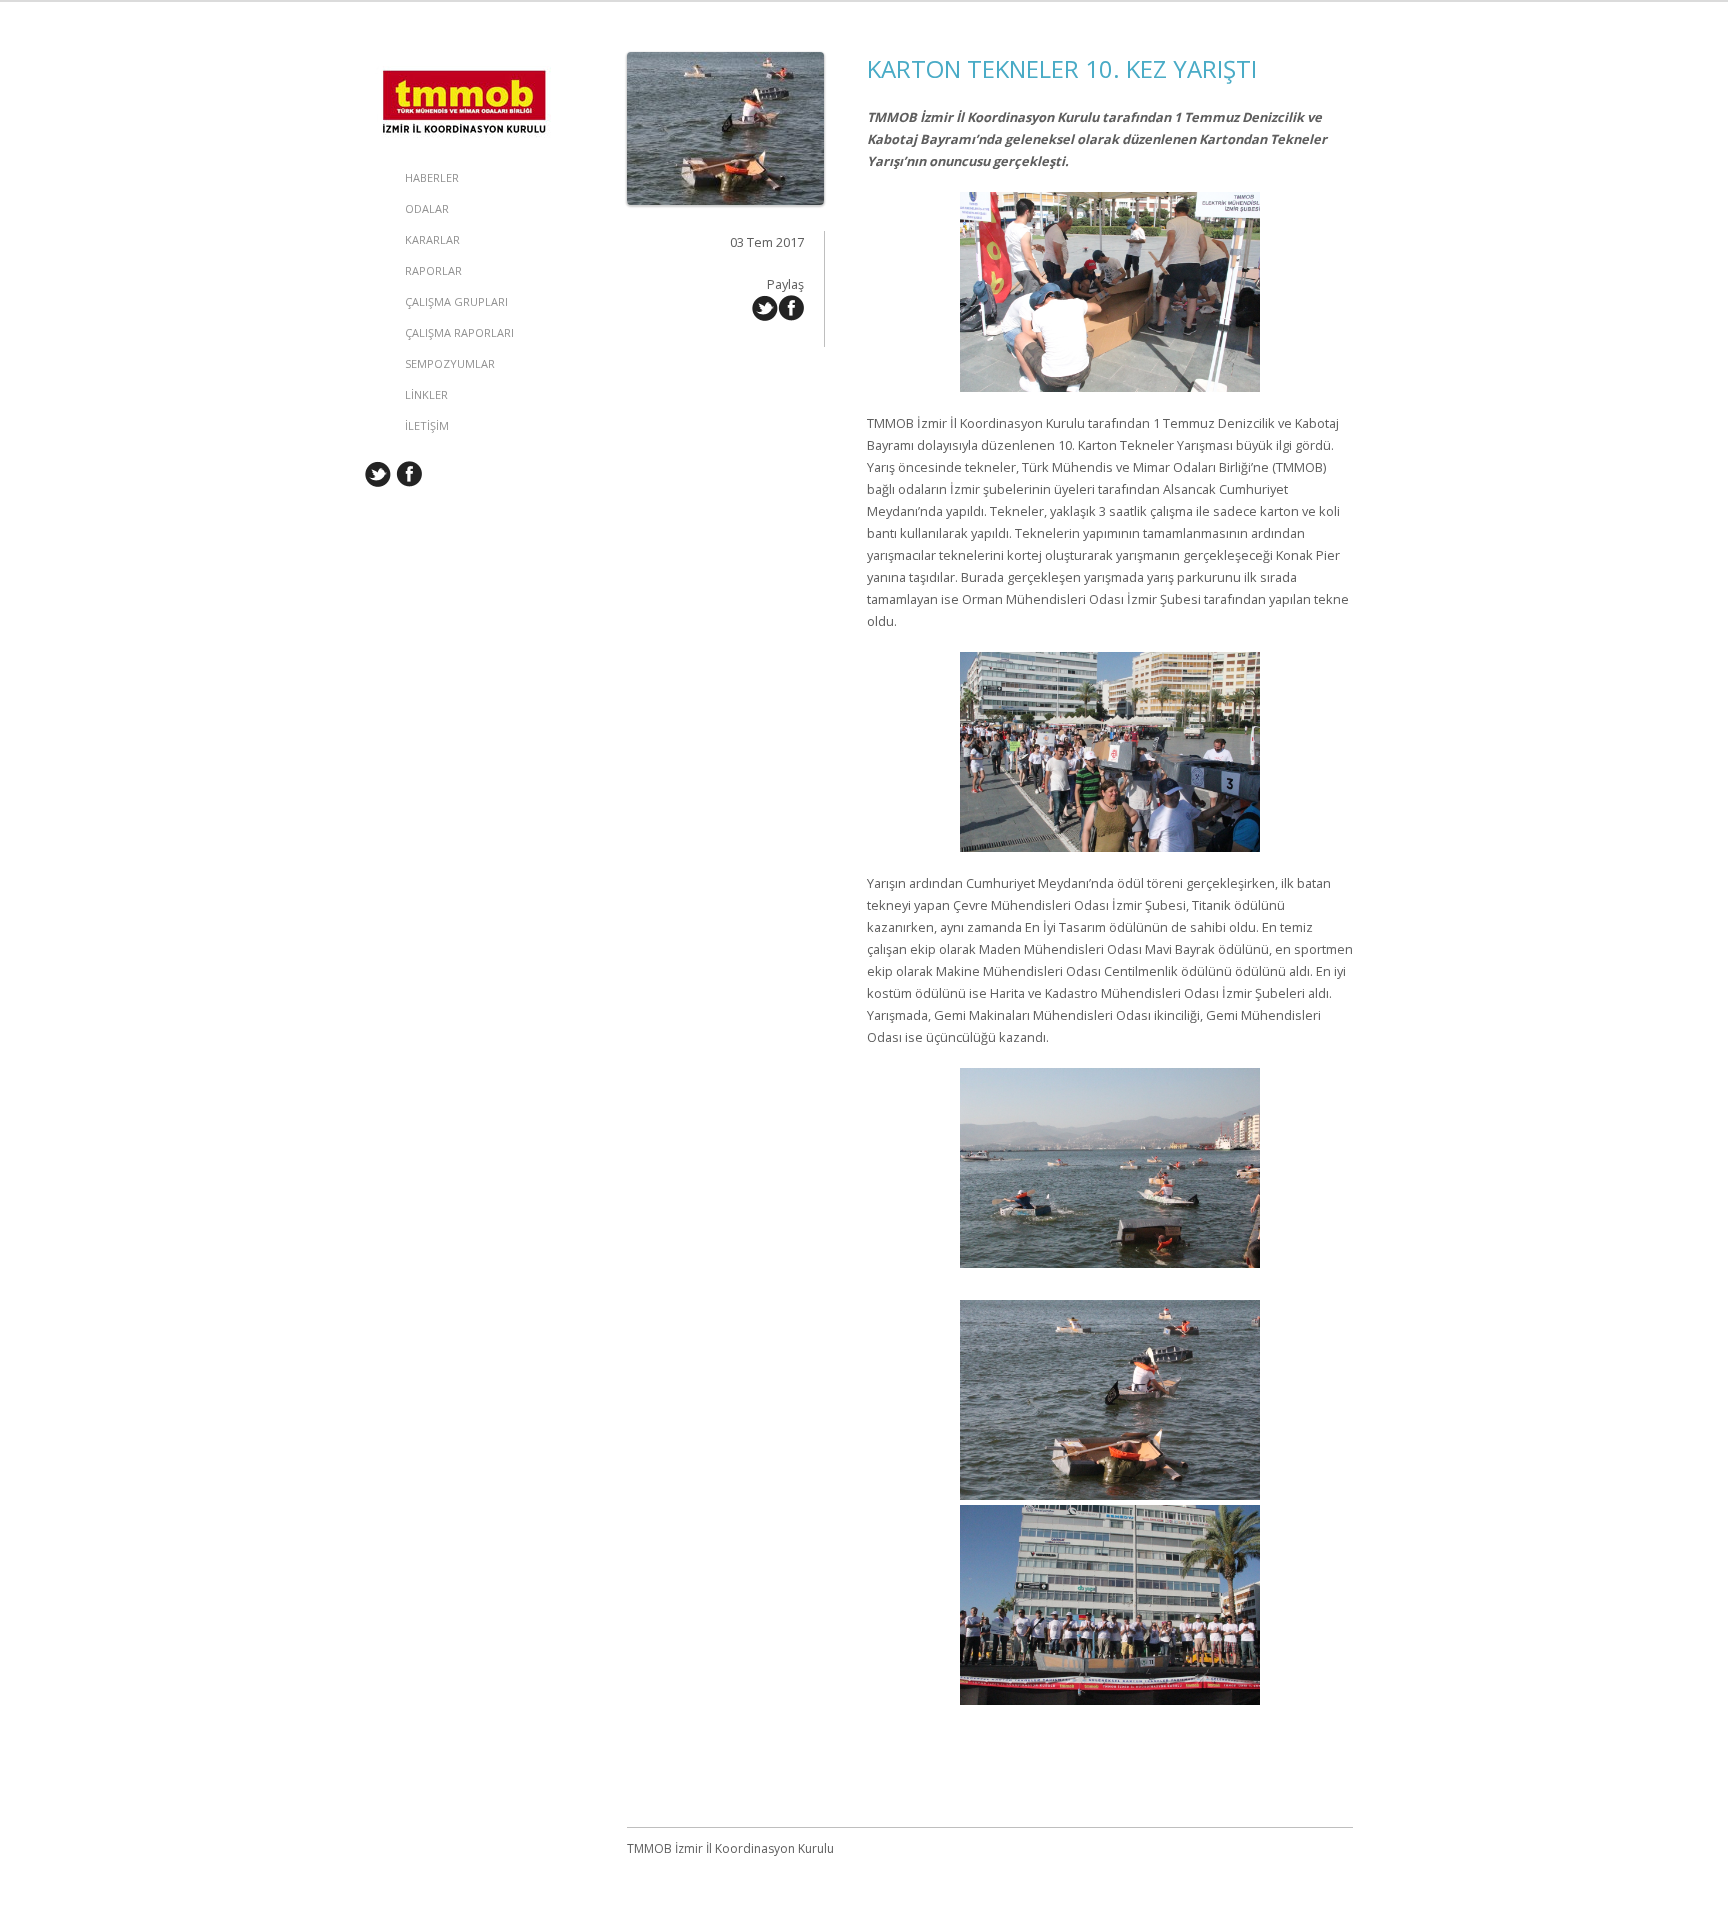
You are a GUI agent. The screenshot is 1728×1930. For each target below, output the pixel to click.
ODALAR (427, 208)
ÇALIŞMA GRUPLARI (456, 301)
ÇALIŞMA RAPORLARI (459, 332)
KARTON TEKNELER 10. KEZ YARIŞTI (1062, 68)
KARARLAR (432, 239)
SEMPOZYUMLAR (450, 363)
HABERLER (432, 177)
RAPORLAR (433, 270)
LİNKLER (426, 394)
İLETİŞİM (427, 425)
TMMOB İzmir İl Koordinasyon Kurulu (465, 72)
